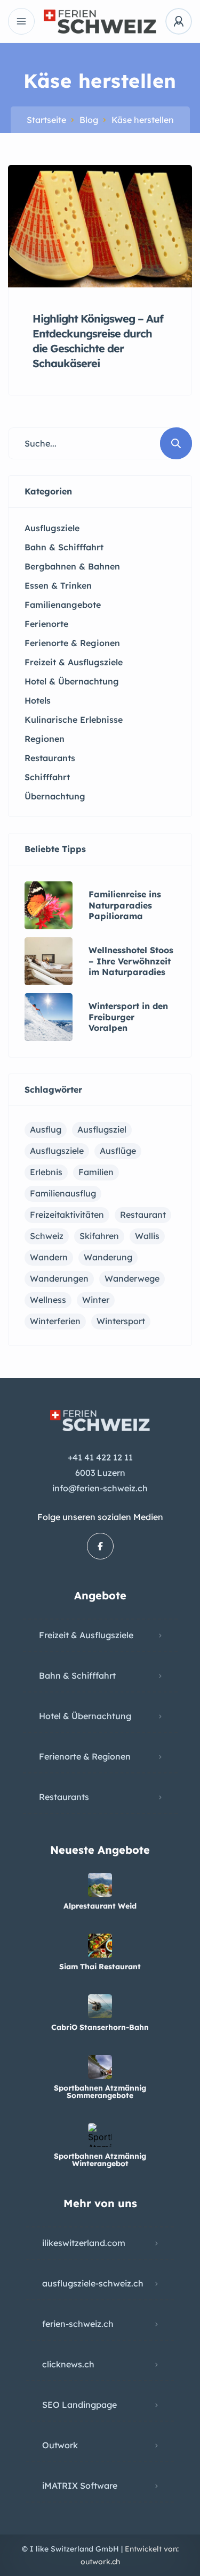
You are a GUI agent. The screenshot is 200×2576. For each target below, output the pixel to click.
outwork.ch (100, 2562)
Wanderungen (59, 1278)
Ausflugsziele (57, 1151)
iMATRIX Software (80, 2486)
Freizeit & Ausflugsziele (86, 1635)
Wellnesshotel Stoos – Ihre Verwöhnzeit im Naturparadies (131, 961)
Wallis (147, 1236)
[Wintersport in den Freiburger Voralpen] (49, 1017)
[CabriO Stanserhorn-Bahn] (100, 2006)
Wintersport (121, 1321)
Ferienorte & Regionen (85, 1756)
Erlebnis (46, 1172)
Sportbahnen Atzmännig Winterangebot (100, 2160)
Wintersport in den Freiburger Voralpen (128, 1017)
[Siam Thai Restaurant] (100, 1946)
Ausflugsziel (102, 1129)
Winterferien (55, 1321)
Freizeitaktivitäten (67, 1215)
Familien (96, 1172)
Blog (89, 120)
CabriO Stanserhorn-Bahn (100, 2027)
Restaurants (64, 1797)
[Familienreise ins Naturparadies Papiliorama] (49, 905)
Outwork (60, 2445)
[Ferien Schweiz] (100, 22)
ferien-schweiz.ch (78, 2324)
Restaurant (143, 1215)
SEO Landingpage (79, 2405)
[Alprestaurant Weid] (100, 1885)
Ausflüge (118, 1151)
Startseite (46, 120)
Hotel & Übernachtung (85, 1716)
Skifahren (99, 1236)
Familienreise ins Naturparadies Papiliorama (125, 905)
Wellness (48, 1300)
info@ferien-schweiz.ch (100, 1488)
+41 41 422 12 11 (100, 1457)
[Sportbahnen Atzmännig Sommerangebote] (100, 2067)
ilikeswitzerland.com (84, 2243)
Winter (96, 1300)
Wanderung (108, 1257)
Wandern (49, 1257)
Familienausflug (63, 1193)
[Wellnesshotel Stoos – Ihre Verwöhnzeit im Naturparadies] (49, 961)
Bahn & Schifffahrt (77, 1675)
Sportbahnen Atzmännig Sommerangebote (100, 2092)
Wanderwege (132, 1278)
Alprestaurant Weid (100, 1906)
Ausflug (46, 1129)
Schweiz (47, 1236)
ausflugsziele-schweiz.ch (93, 2283)
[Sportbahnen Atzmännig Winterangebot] (100, 2135)
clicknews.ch (68, 2364)
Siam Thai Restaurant (100, 1967)
